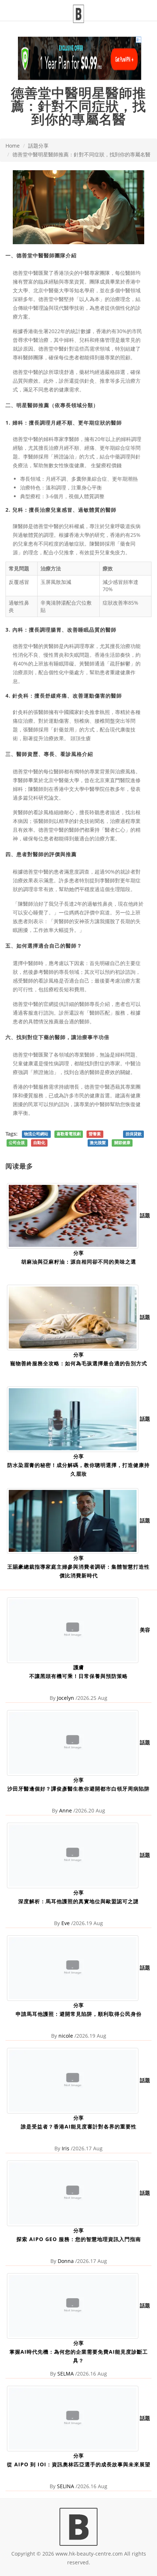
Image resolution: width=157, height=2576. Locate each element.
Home (13, 146)
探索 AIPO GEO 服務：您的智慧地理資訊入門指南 (79, 2239)
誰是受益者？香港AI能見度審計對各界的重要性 (79, 2126)
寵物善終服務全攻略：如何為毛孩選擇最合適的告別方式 (79, 1363)
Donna (66, 2261)
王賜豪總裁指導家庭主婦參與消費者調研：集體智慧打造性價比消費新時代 (78, 1571)
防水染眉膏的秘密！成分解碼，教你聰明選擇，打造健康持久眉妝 (78, 1469)
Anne (66, 1810)
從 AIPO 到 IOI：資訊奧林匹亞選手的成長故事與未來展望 (79, 2464)
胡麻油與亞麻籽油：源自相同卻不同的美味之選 (79, 1262)
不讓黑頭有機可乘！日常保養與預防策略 (78, 1676)
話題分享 (38, 146)
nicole (66, 2036)
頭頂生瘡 (81, 738)
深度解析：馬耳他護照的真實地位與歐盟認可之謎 (78, 1901)
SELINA (66, 2486)
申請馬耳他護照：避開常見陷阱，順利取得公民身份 (79, 2014)
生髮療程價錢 (106, 465)
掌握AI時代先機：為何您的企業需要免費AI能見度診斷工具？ (79, 2356)
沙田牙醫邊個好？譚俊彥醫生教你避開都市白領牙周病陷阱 (78, 1789)
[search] (152, 6)
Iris (66, 2148)
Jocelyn (66, 1698)
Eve (66, 1923)
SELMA (66, 2374)
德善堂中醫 (26, 273)
